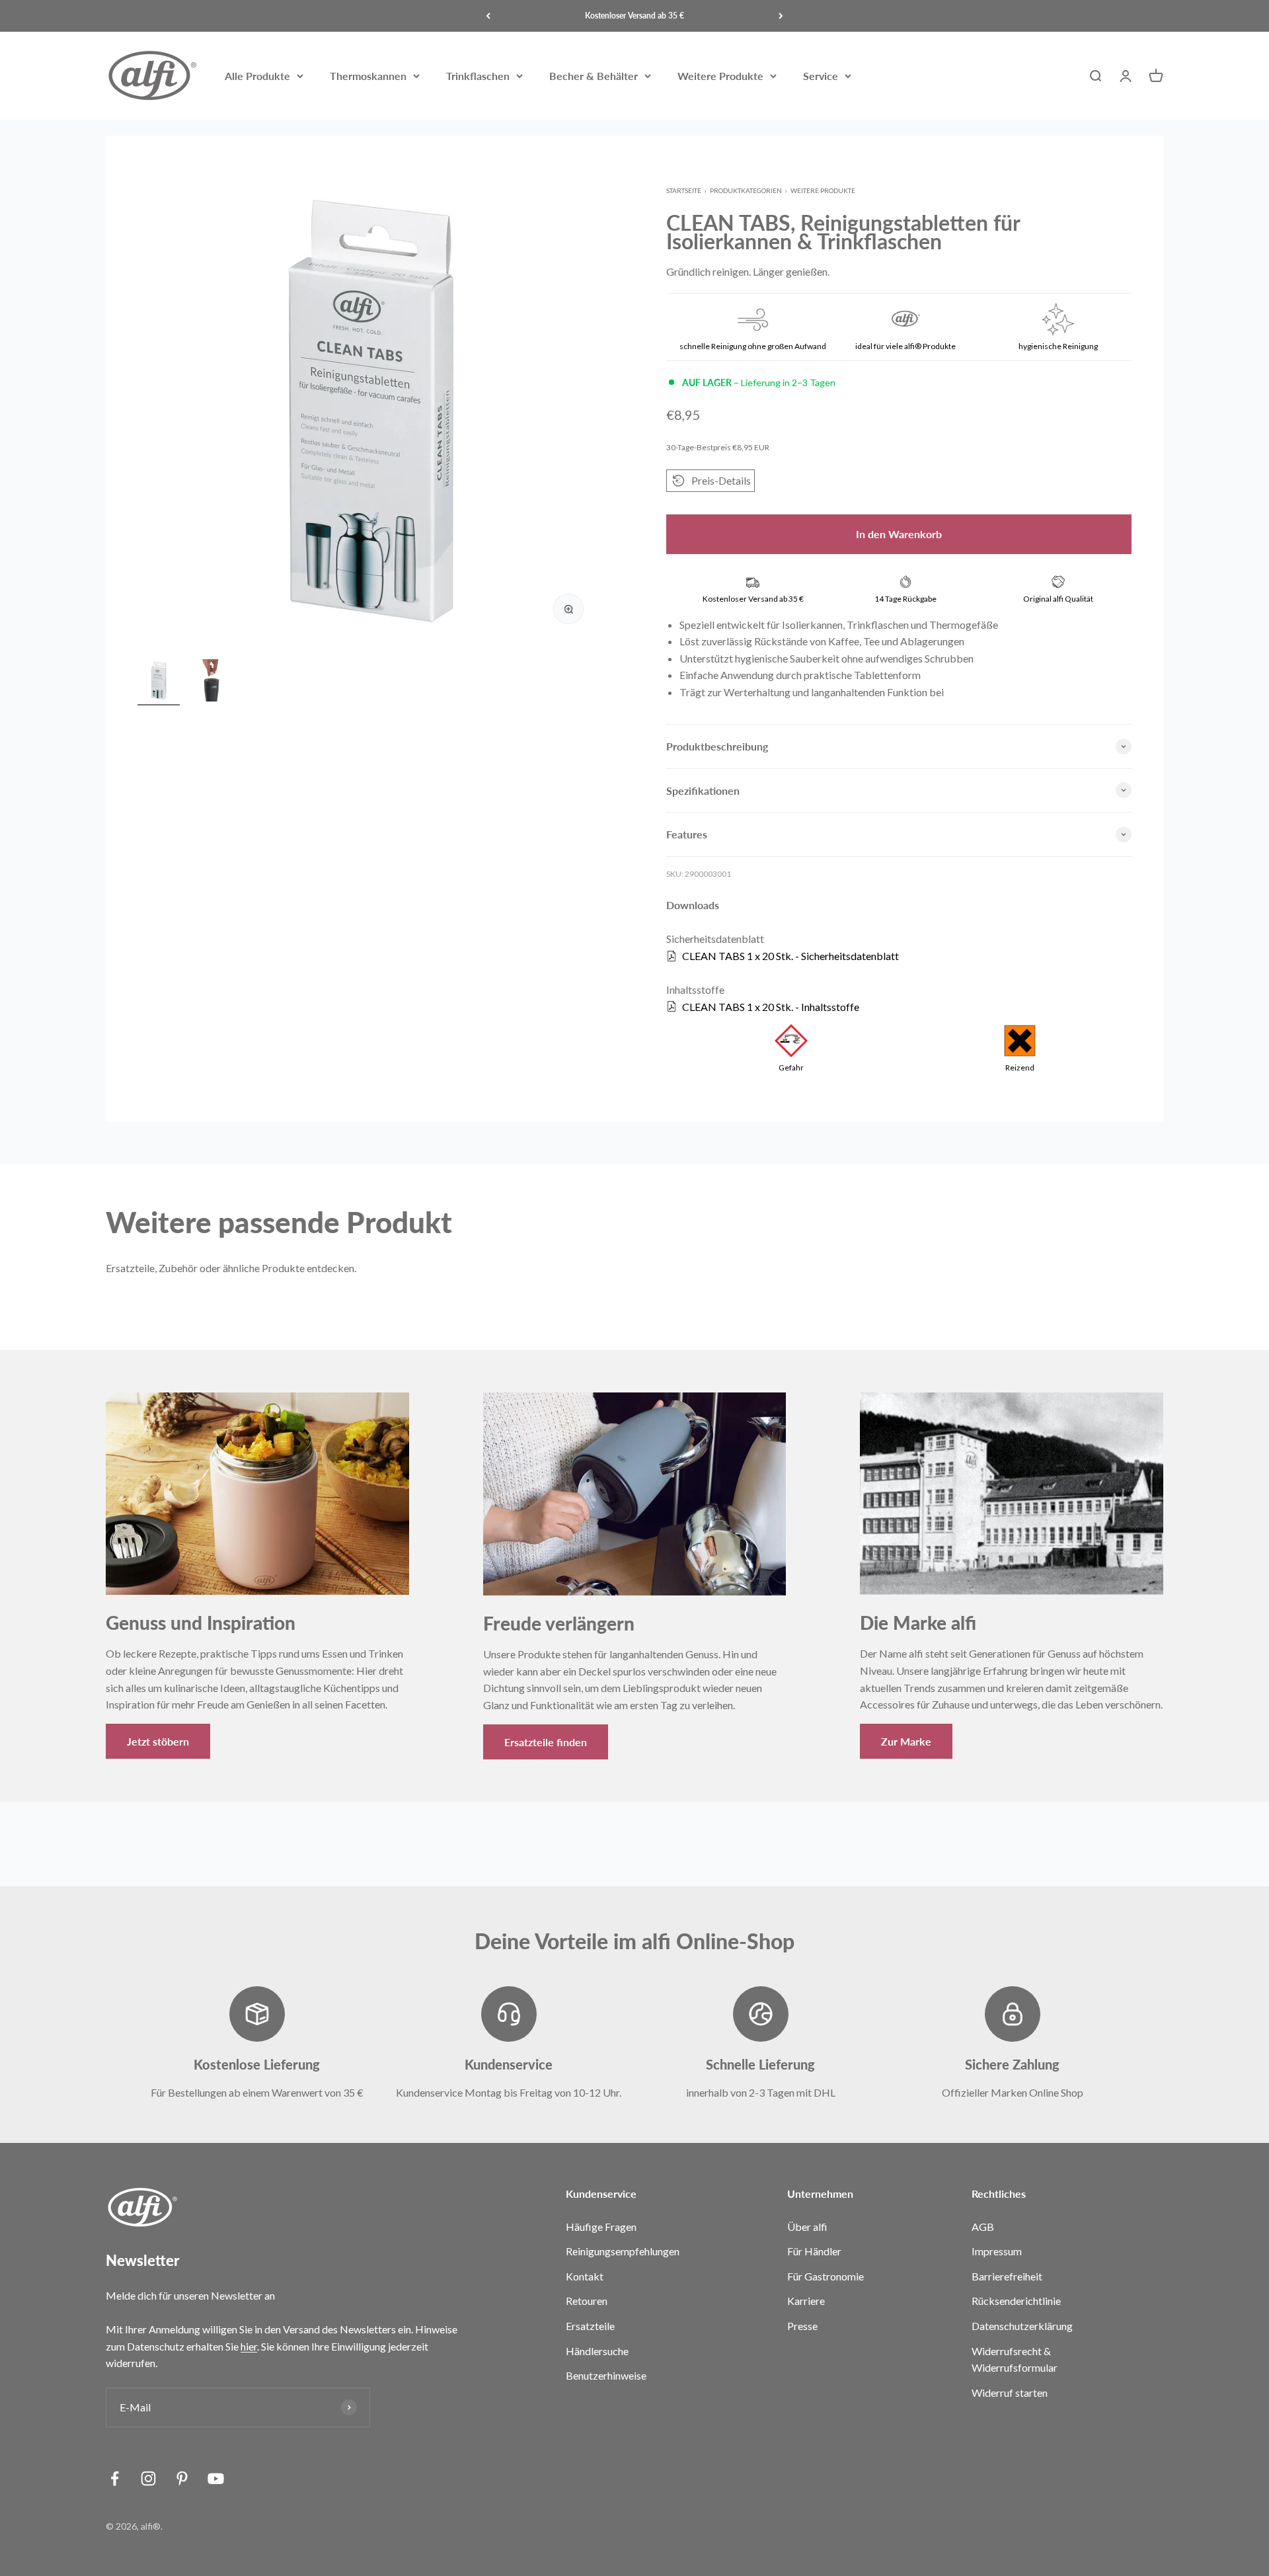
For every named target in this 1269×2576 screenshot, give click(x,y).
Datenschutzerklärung (1022, 2326)
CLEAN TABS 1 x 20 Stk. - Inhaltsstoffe (771, 1007)
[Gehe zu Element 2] (211, 682)
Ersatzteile (590, 2326)
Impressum (997, 2251)
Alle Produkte (257, 76)
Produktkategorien (746, 190)
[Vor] (781, 16)
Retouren (587, 2301)
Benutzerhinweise (606, 2375)
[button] (711, 481)
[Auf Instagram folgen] (148, 2478)
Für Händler (814, 2251)
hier (249, 2346)
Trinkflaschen (478, 76)
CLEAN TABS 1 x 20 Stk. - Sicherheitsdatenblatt (790, 956)
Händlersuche (597, 2351)
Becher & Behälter (594, 76)
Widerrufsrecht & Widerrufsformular (1015, 2359)
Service (821, 76)
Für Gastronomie (826, 2276)
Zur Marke (906, 1741)
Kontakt (585, 2276)
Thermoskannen (368, 76)
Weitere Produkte (720, 76)
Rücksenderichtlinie (1016, 2301)
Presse (802, 2326)
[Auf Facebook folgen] (115, 2478)
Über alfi (807, 2227)
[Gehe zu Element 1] (159, 682)
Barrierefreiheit (1007, 2276)
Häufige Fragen (601, 2227)
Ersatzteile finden (546, 1742)
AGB (983, 2227)
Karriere (806, 2301)
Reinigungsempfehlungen (623, 2251)
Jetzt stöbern (158, 1741)
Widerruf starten (1010, 2393)
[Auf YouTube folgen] (216, 2478)
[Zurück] (488, 16)
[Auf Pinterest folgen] (182, 2478)
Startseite (684, 190)
